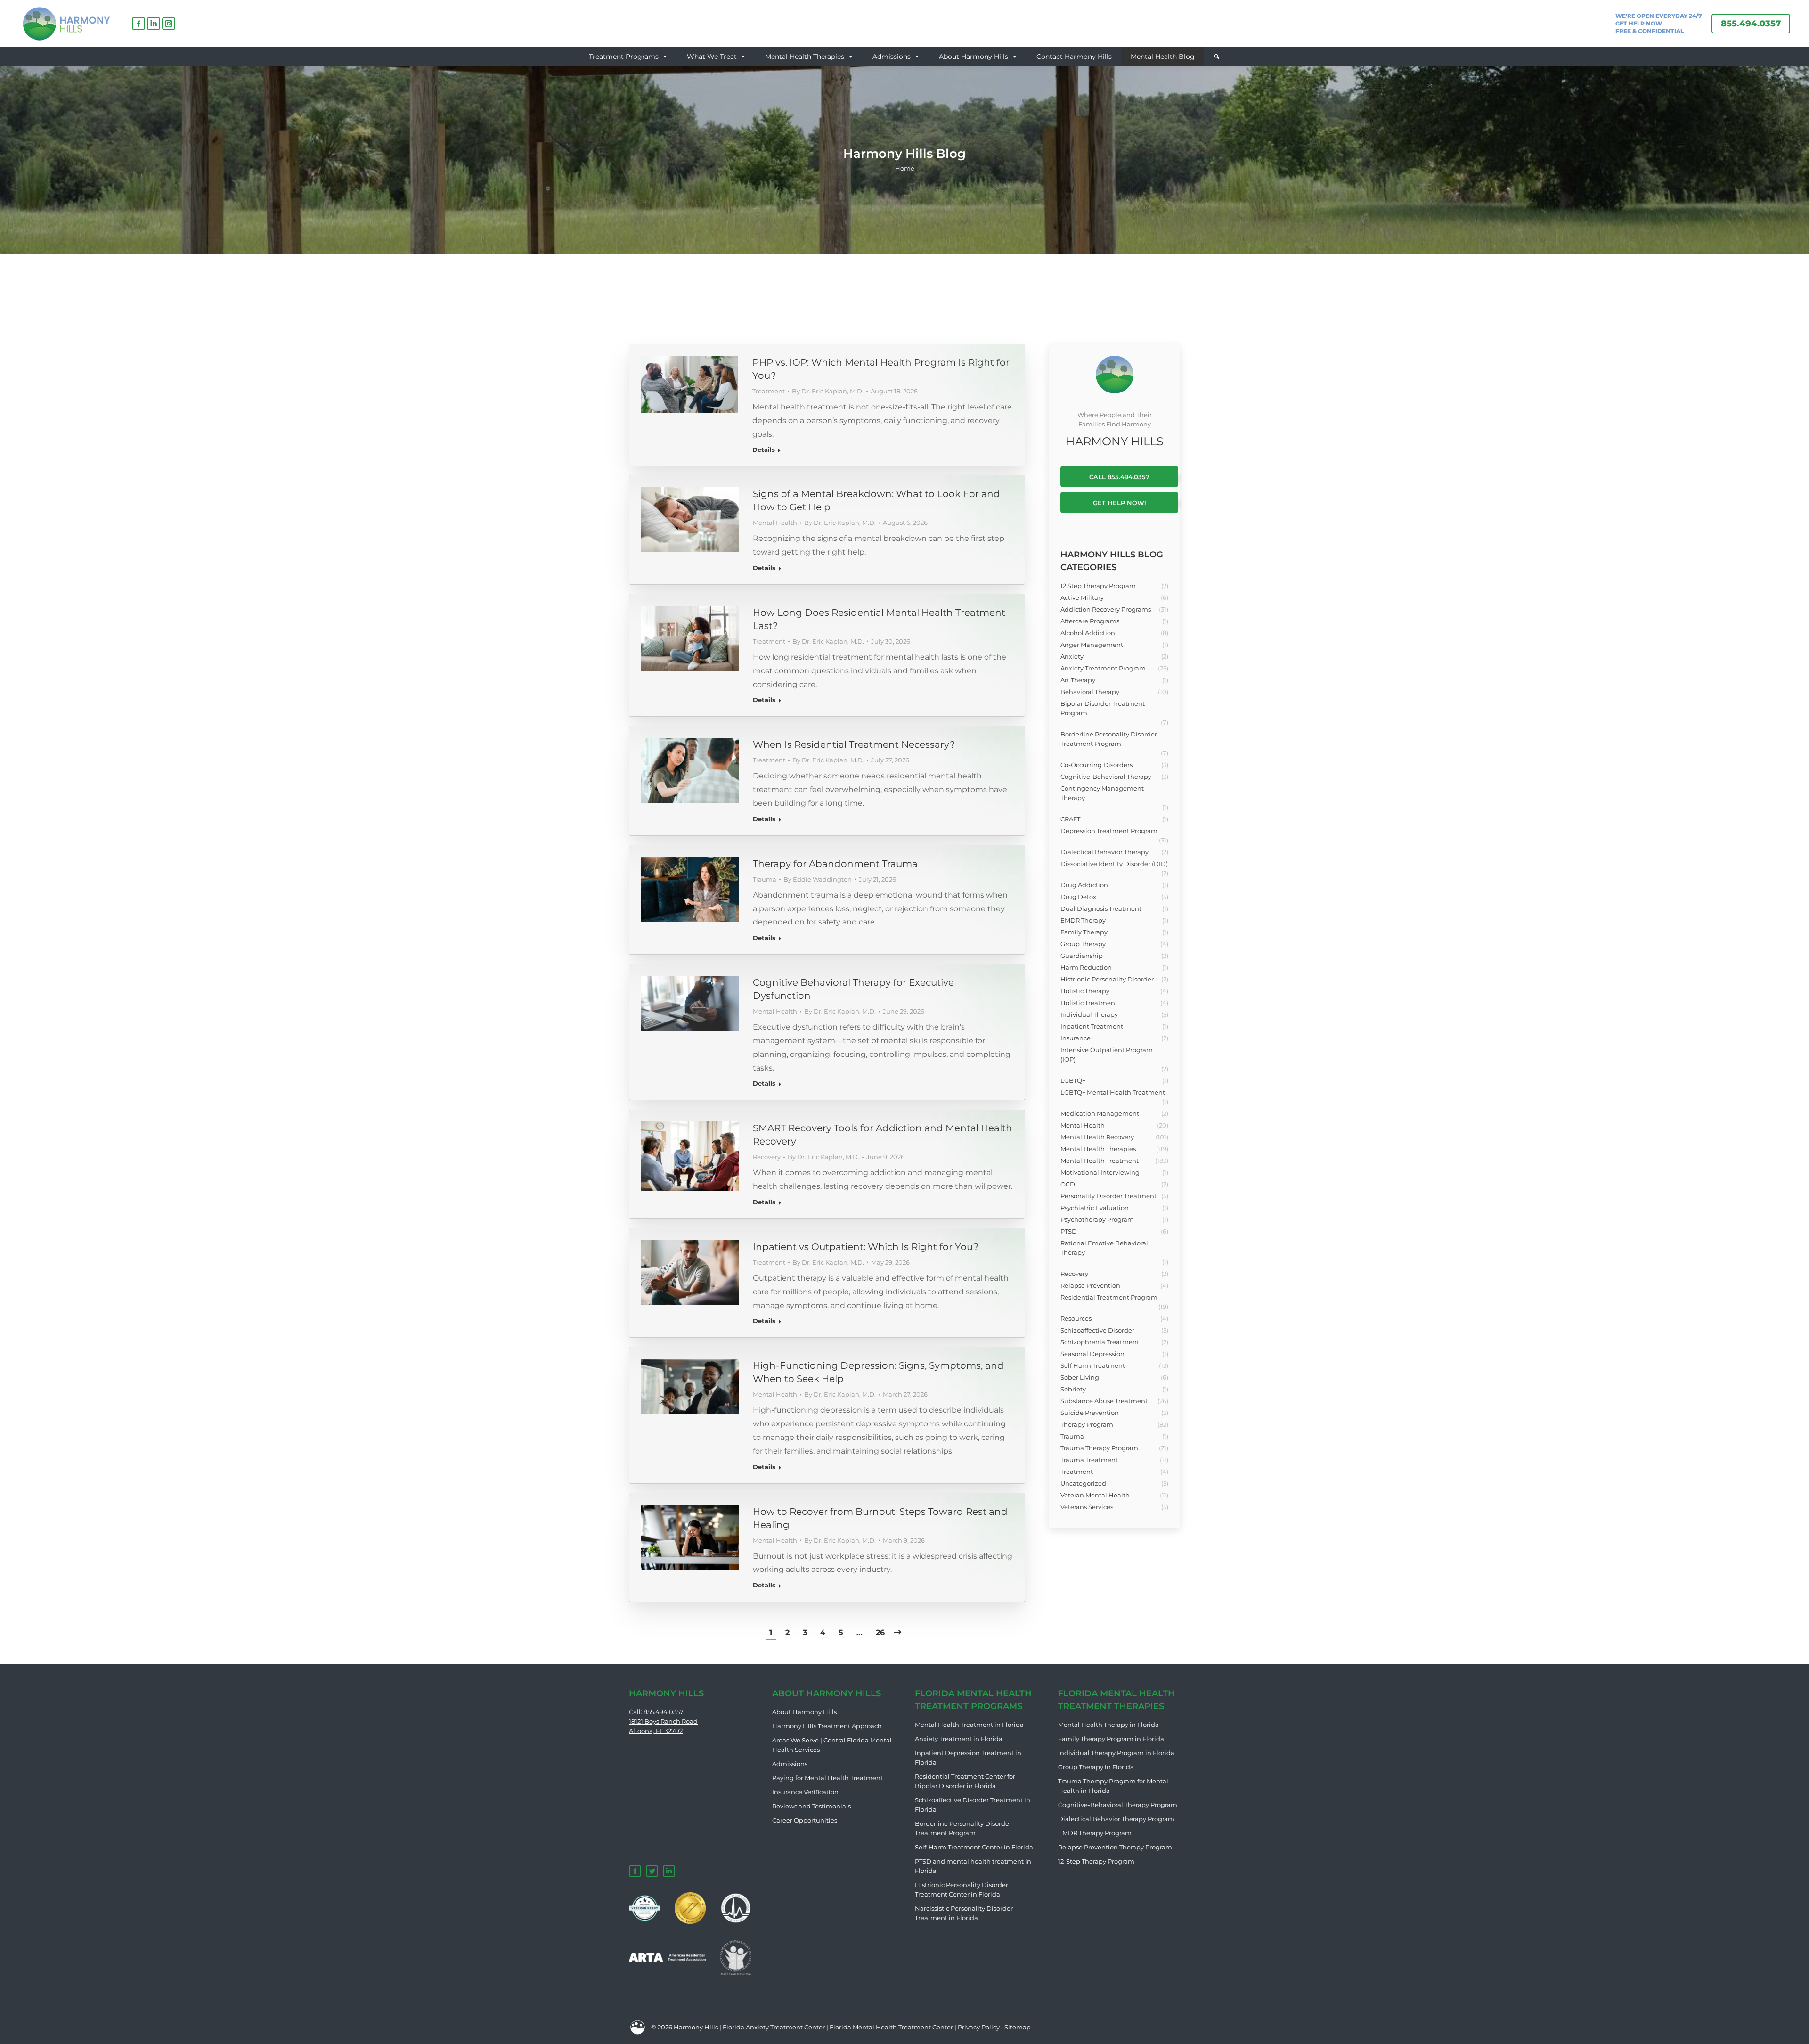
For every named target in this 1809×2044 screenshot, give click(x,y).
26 (880, 1632)
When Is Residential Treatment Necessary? (854, 744)
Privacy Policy (979, 2027)
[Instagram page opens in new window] (169, 24)
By (828, 391)
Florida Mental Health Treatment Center (891, 2027)
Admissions (892, 57)
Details (764, 450)
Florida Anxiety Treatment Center (774, 2027)
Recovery (767, 1157)
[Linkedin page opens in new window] (154, 24)
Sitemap (1018, 2027)
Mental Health (775, 523)
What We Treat (712, 57)
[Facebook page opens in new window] (139, 24)
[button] (1217, 57)
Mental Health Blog (1163, 57)
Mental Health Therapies (805, 57)
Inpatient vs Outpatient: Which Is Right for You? (866, 1247)
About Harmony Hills (974, 57)
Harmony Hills (696, 2027)
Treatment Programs (624, 57)
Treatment (769, 391)
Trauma (765, 879)
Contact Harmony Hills (1074, 57)
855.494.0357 (664, 1712)
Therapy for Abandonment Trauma (835, 864)
